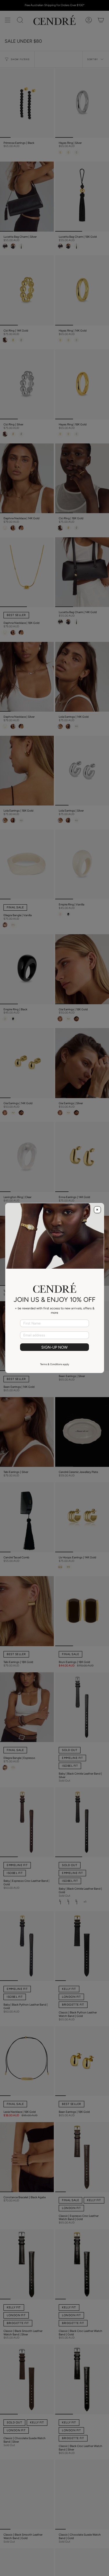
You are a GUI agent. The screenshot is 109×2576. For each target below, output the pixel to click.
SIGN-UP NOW (54, 1347)
